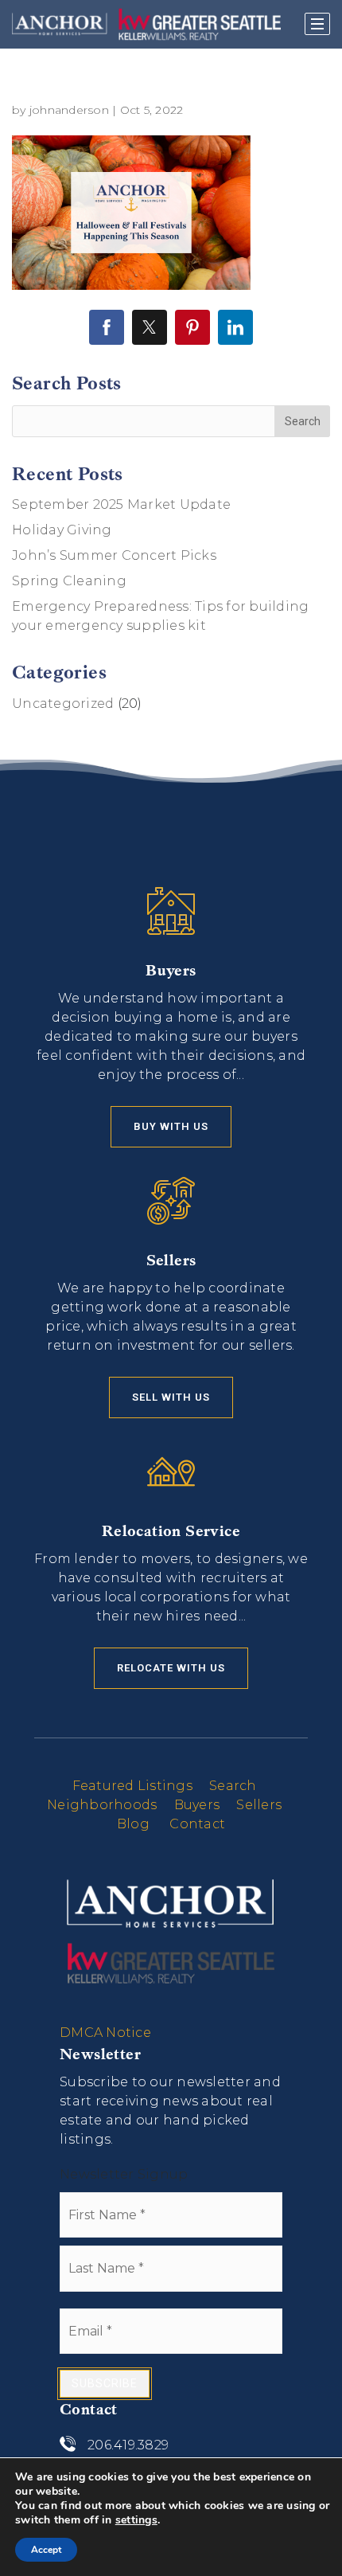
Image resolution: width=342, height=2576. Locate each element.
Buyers (197, 1805)
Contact (197, 1824)
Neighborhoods (102, 1805)
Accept (46, 2550)
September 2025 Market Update (121, 504)
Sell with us (171, 1397)
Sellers (259, 1805)
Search (233, 1786)
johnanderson (69, 110)
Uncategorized (63, 704)
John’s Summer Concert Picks (114, 555)
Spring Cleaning (69, 581)
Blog (133, 1824)
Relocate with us (171, 1668)
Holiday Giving (62, 530)
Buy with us (171, 1126)
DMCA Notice (105, 2033)
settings (136, 2520)
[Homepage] (146, 24)
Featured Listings (132, 1786)
